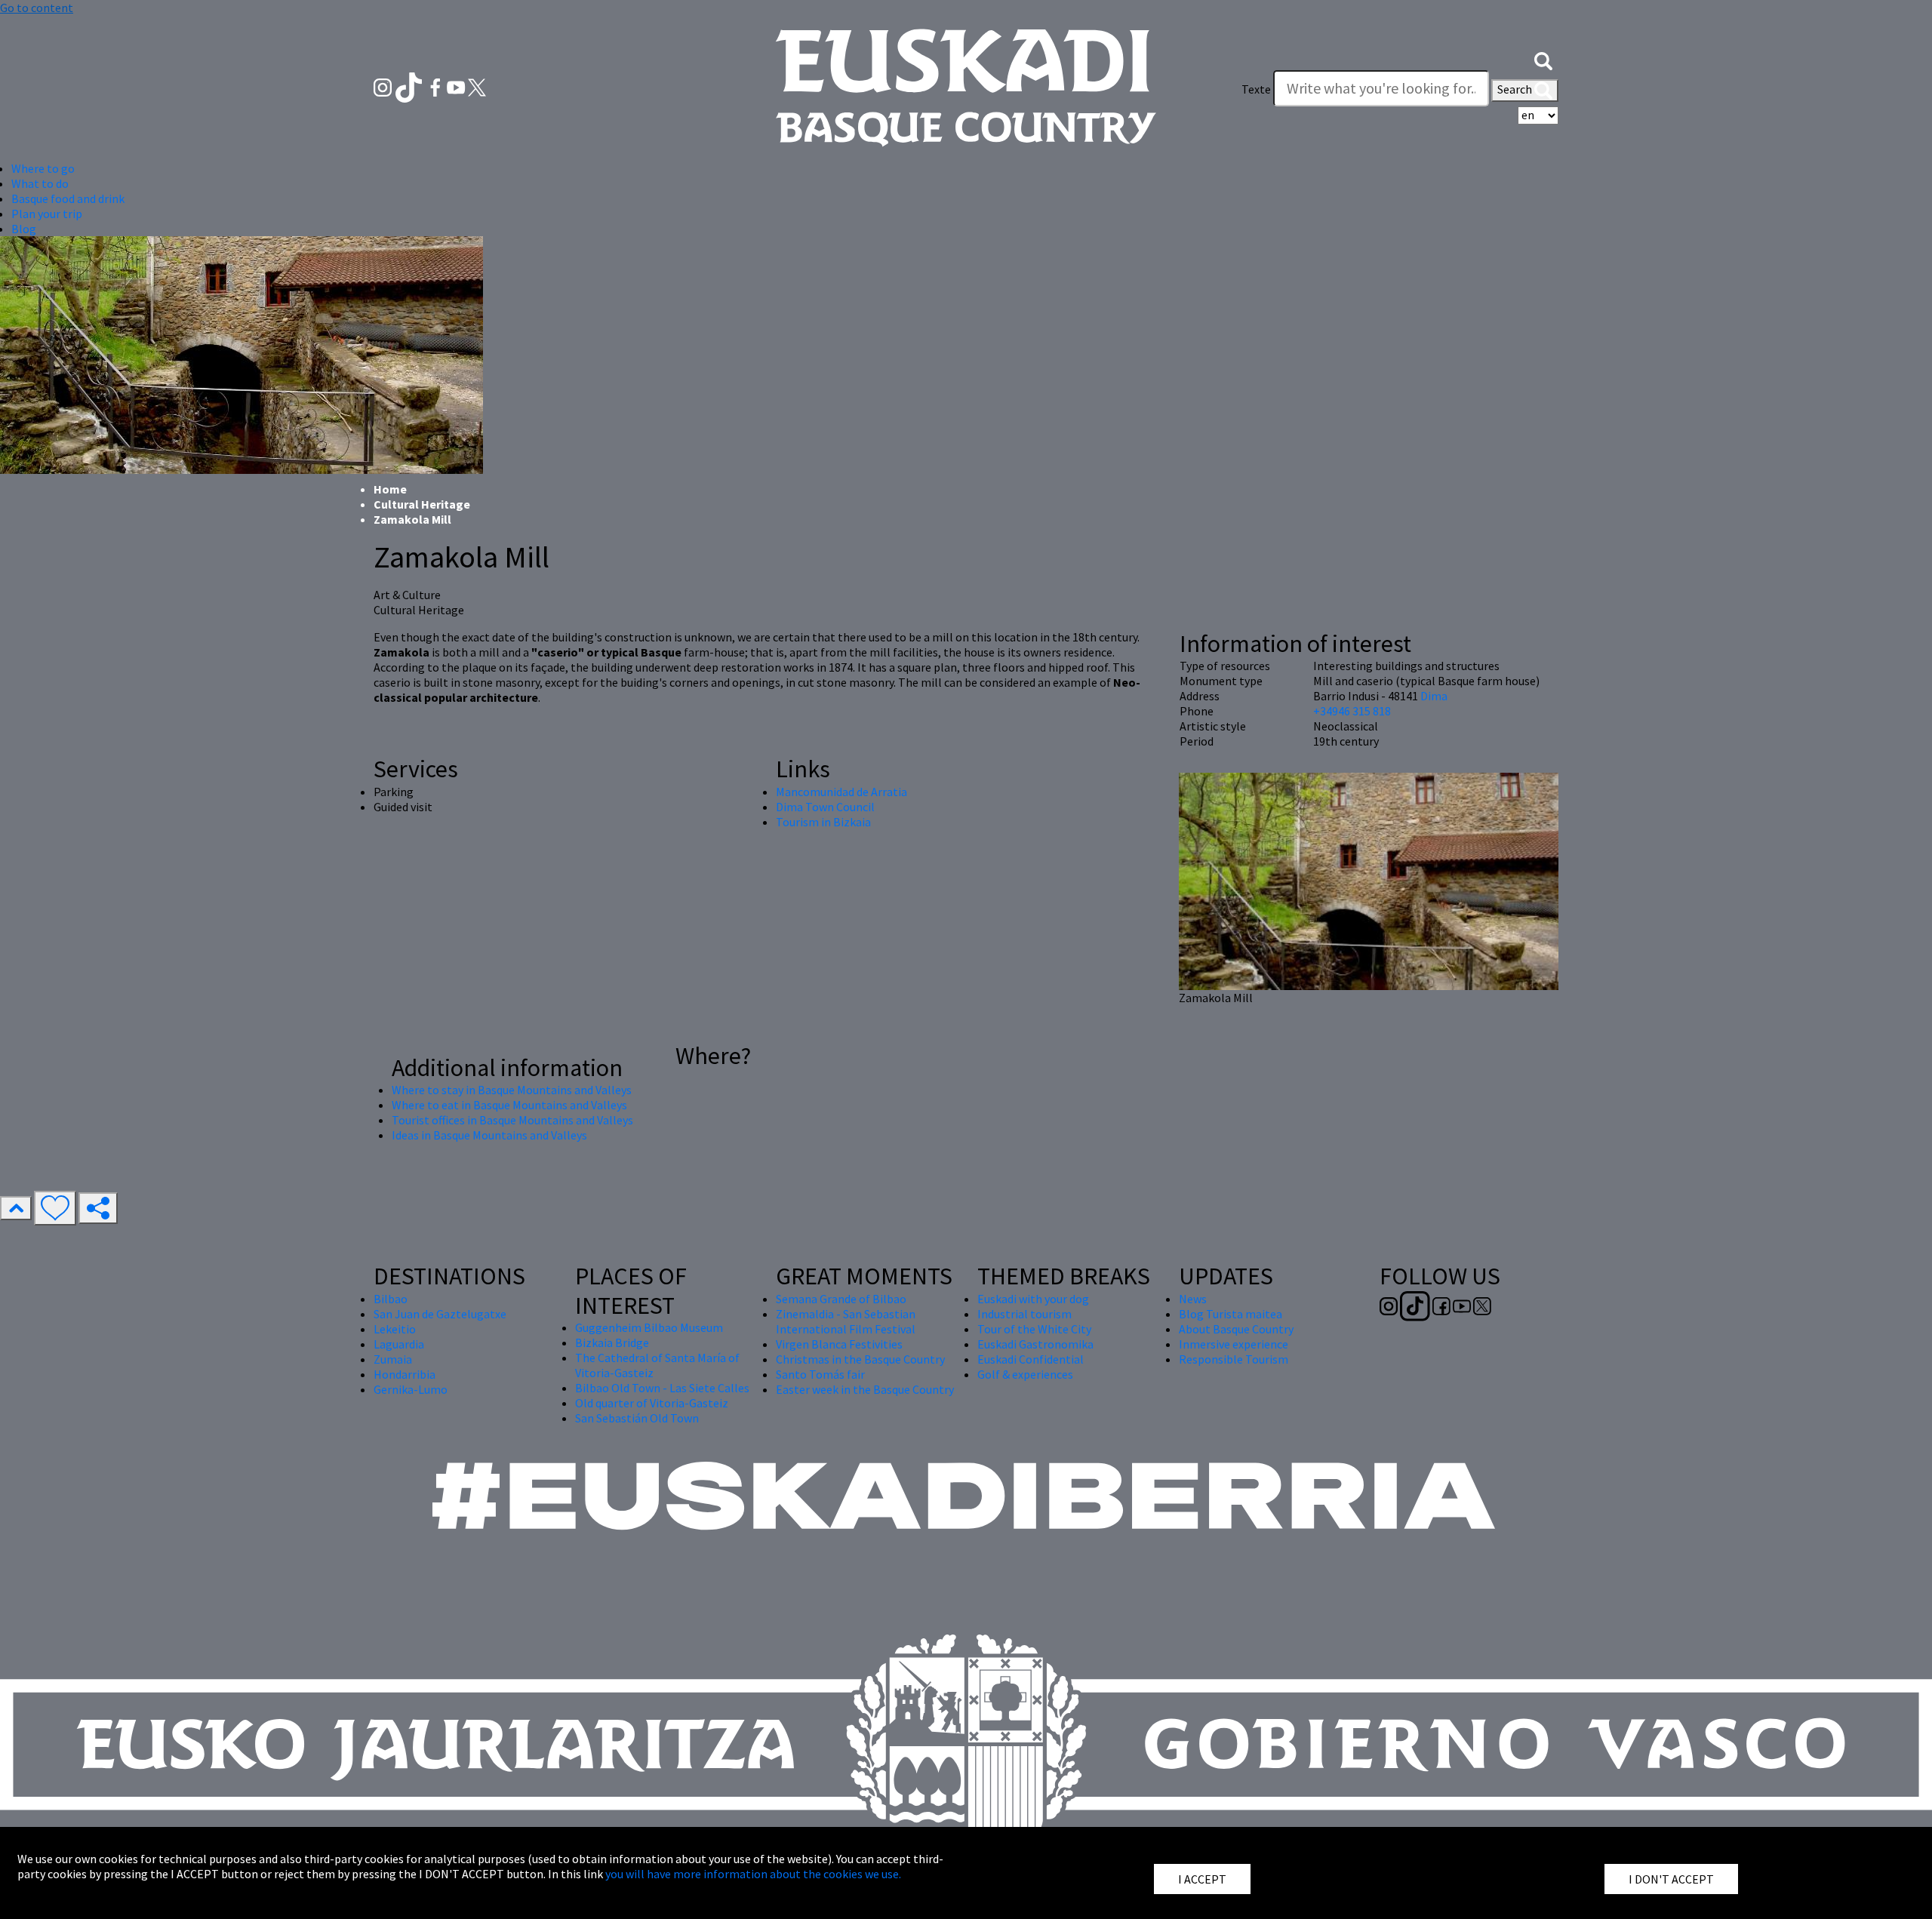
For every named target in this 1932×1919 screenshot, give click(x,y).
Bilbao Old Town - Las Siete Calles (662, 1388)
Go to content (37, 8)
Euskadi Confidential (1031, 1359)
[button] (1543, 59)
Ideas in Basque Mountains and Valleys (489, 1135)
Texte (1256, 89)
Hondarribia (405, 1374)
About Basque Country (1236, 1329)
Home (390, 489)
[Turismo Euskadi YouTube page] (457, 86)
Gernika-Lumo (411, 1389)
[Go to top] (16, 1208)
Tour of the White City (1034, 1329)
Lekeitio (395, 1329)
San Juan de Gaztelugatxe (440, 1314)
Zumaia (393, 1359)
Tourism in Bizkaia (823, 822)
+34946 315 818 (1352, 711)
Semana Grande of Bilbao (841, 1299)
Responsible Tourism (1234, 1359)
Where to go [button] (43, 168)
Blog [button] (24, 229)
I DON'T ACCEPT (1671, 1879)
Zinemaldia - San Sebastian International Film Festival (846, 1321)
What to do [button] (40, 183)
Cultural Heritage (422, 504)
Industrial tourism (1024, 1314)
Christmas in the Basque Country (860, 1359)
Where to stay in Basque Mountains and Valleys (512, 1090)
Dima (1434, 696)
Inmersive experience (1234, 1344)
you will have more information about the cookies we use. (753, 1874)
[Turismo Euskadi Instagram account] (384, 86)
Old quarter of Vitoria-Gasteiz (652, 1403)
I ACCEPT (1202, 1879)
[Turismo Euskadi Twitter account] (477, 86)
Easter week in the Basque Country (865, 1389)
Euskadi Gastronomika (1035, 1344)
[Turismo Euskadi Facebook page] (437, 86)
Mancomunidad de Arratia (841, 792)
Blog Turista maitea (1231, 1314)
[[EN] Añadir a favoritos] (55, 1208)
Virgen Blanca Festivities (839, 1344)
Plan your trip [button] (47, 214)
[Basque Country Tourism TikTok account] (410, 86)
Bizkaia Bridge (612, 1342)
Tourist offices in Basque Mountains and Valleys (512, 1120)
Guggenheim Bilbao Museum (649, 1327)
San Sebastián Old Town (637, 1418)
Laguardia (399, 1344)
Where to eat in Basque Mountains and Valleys (509, 1105)
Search (1516, 89)
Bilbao (391, 1299)
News (1193, 1299)
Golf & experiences (1025, 1374)
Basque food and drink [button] (68, 198)
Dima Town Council (825, 807)
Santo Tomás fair (820, 1374)
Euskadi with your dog (1033, 1299)
